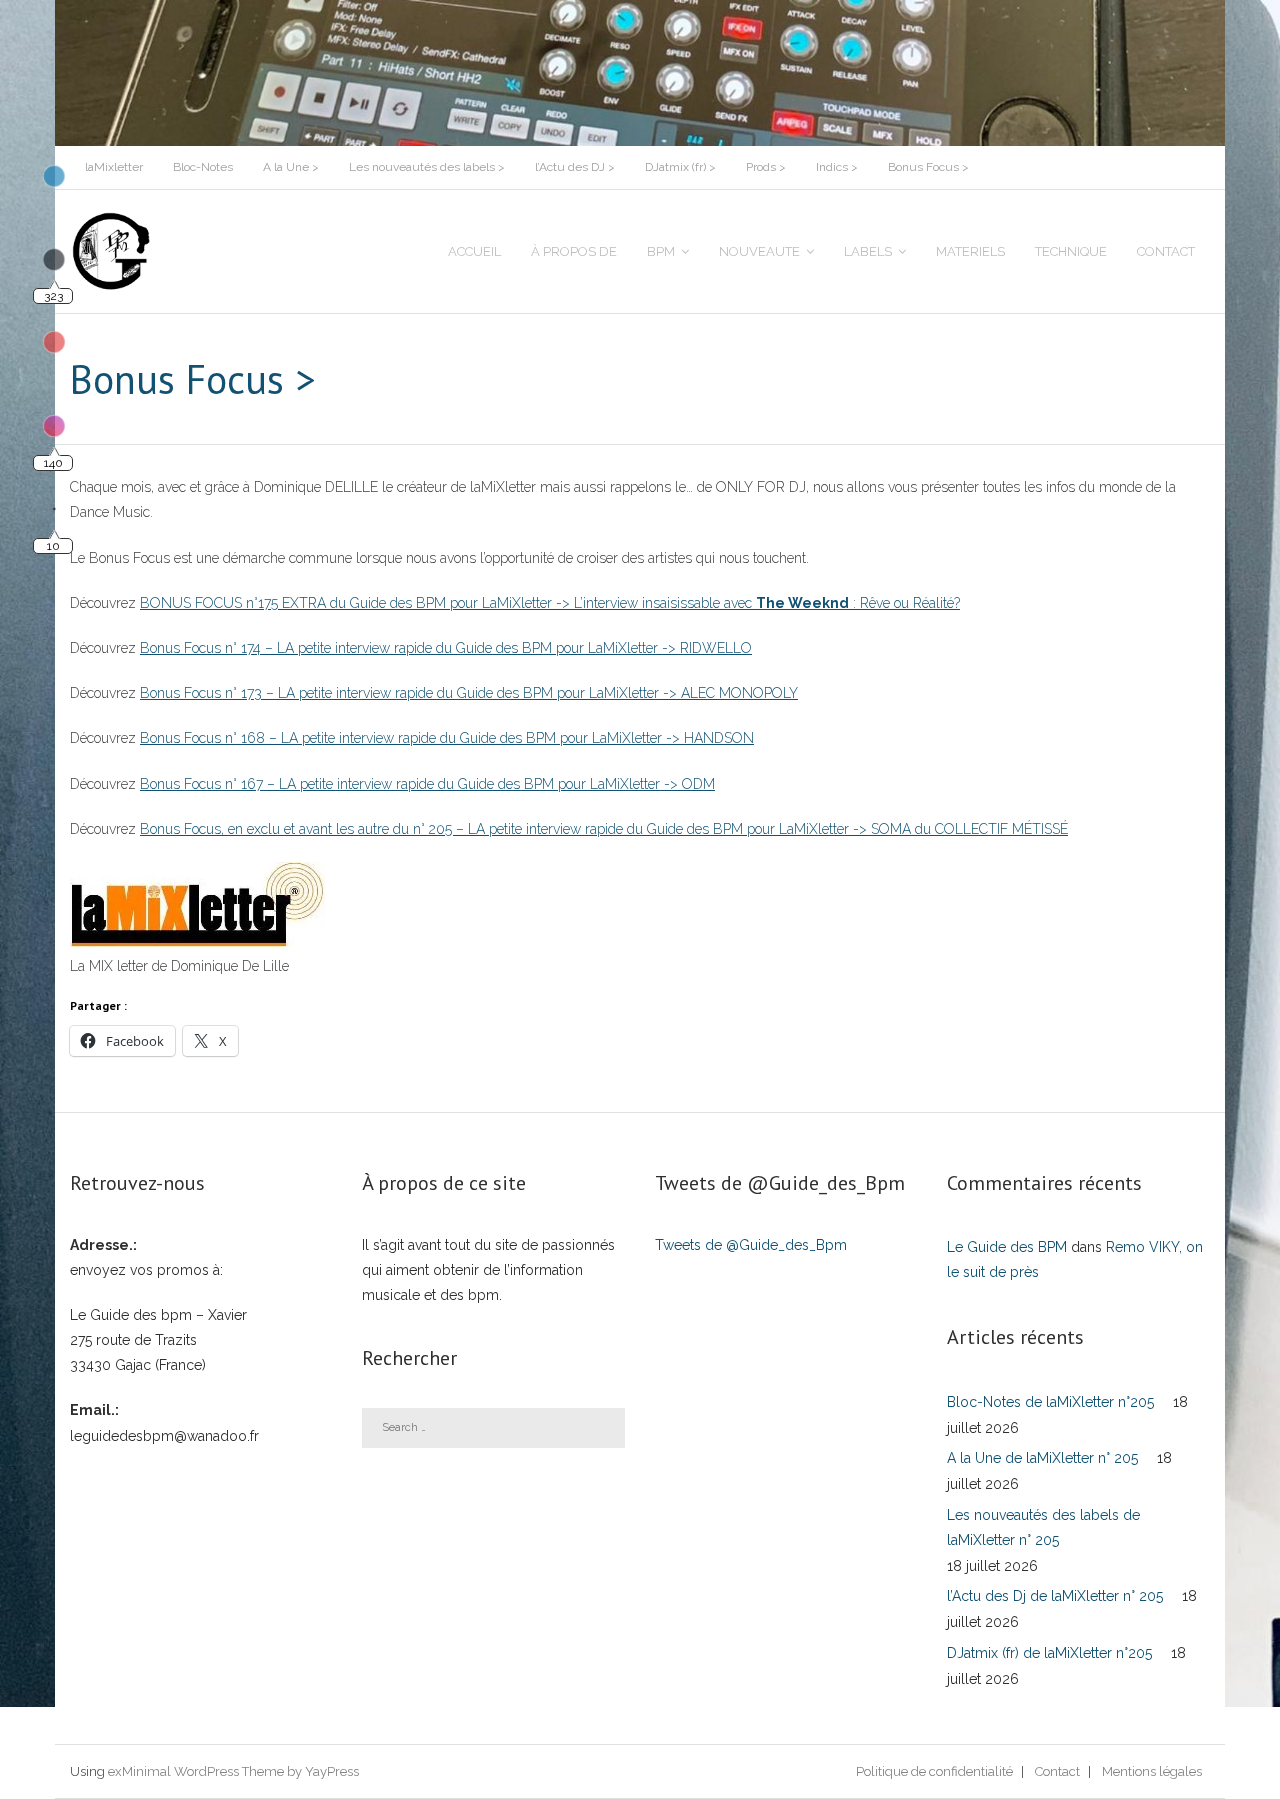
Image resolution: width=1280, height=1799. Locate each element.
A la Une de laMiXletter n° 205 (1042, 1458)
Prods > (766, 167)
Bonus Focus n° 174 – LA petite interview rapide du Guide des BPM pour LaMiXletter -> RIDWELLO (446, 648)
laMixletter (114, 167)
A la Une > (291, 167)
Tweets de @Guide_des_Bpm (751, 1245)
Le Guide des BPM (1007, 1247)
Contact (1057, 1771)
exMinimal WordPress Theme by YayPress (233, 1771)
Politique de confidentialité (934, 1771)
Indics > (837, 167)
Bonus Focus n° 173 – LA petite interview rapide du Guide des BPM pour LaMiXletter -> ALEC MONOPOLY (469, 693)
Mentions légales (1152, 1771)
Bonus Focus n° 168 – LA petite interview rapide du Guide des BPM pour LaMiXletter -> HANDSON (447, 738)
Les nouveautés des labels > (427, 167)
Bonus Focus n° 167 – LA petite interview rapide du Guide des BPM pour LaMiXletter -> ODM (427, 784)
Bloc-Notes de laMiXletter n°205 (1050, 1402)
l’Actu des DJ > (575, 167)
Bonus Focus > (928, 167)
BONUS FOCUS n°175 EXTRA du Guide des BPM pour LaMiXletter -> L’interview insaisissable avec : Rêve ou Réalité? (550, 603)
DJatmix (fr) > (680, 167)
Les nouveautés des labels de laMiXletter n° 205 (1043, 1527)
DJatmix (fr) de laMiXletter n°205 (1049, 1653)
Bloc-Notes (203, 167)
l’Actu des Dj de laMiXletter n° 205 (1055, 1596)
